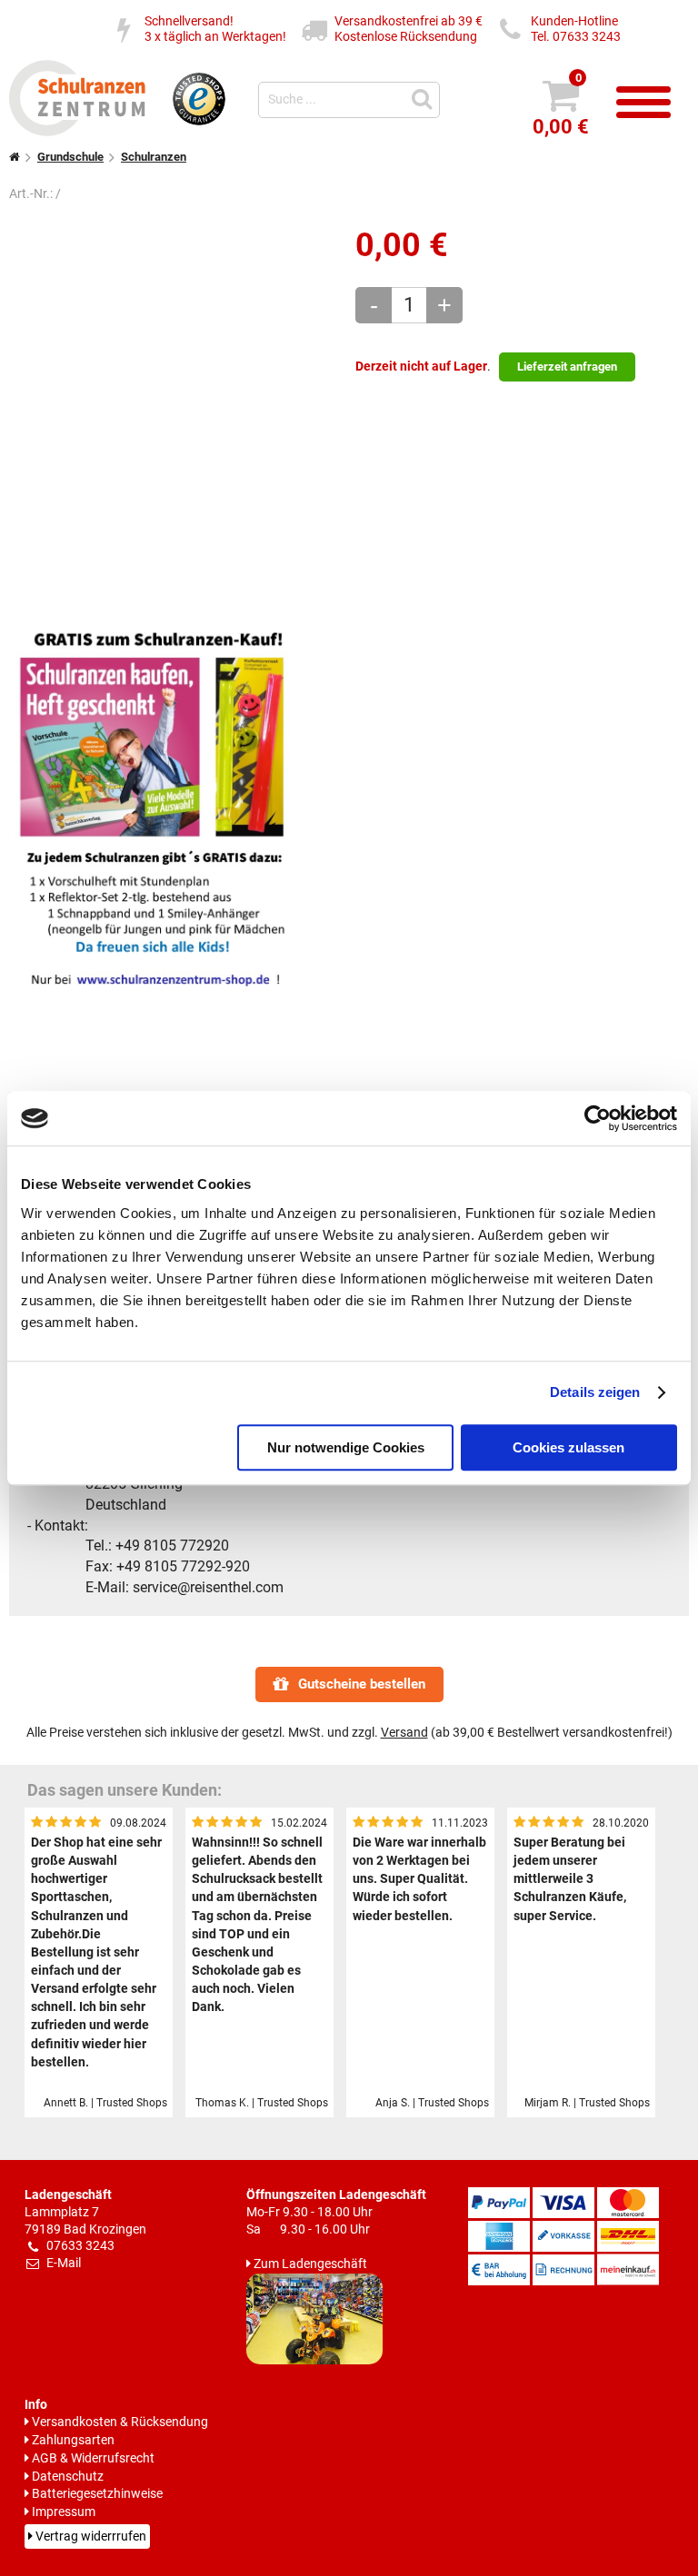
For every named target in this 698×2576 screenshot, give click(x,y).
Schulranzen (154, 157)
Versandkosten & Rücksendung (120, 2422)
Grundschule (70, 157)
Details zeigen (595, 1392)
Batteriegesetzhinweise (97, 2494)
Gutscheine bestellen (362, 1684)
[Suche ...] (424, 98)
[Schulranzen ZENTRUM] (77, 130)
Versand (404, 1733)
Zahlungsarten (73, 2440)
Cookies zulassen (568, 1447)
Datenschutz (68, 2477)
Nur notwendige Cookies (346, 1447)
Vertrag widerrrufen (91, 2536)
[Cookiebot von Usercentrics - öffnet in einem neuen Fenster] (598, 1118)
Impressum (64, 2512)
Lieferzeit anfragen (567, 367)
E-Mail (64, 2263)
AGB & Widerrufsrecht (93, 2458)
